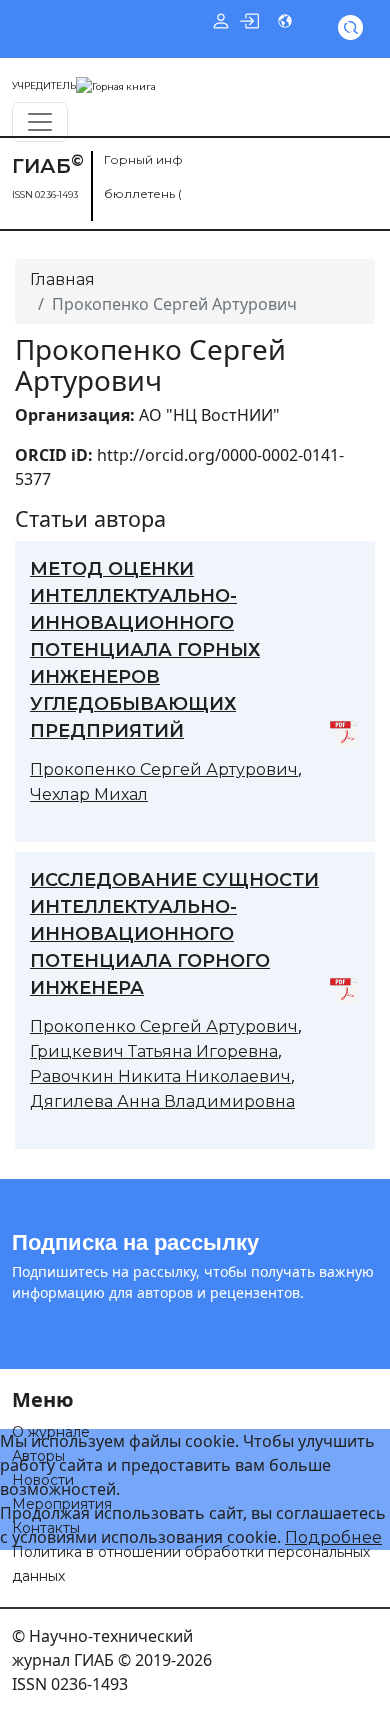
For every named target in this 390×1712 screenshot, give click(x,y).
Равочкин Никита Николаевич (160, 1076)
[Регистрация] (221, 20)
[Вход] (249, 20)
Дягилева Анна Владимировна (162, 1101)
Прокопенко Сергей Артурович (164, 769)
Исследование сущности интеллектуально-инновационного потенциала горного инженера (174, 934)
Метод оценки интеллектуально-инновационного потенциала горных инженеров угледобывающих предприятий (145, 650)
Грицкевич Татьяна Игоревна (154, 1051)
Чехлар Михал (89, 794)
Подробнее (333, 1537)
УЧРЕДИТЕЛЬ (44, 85)
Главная (62, 279)
